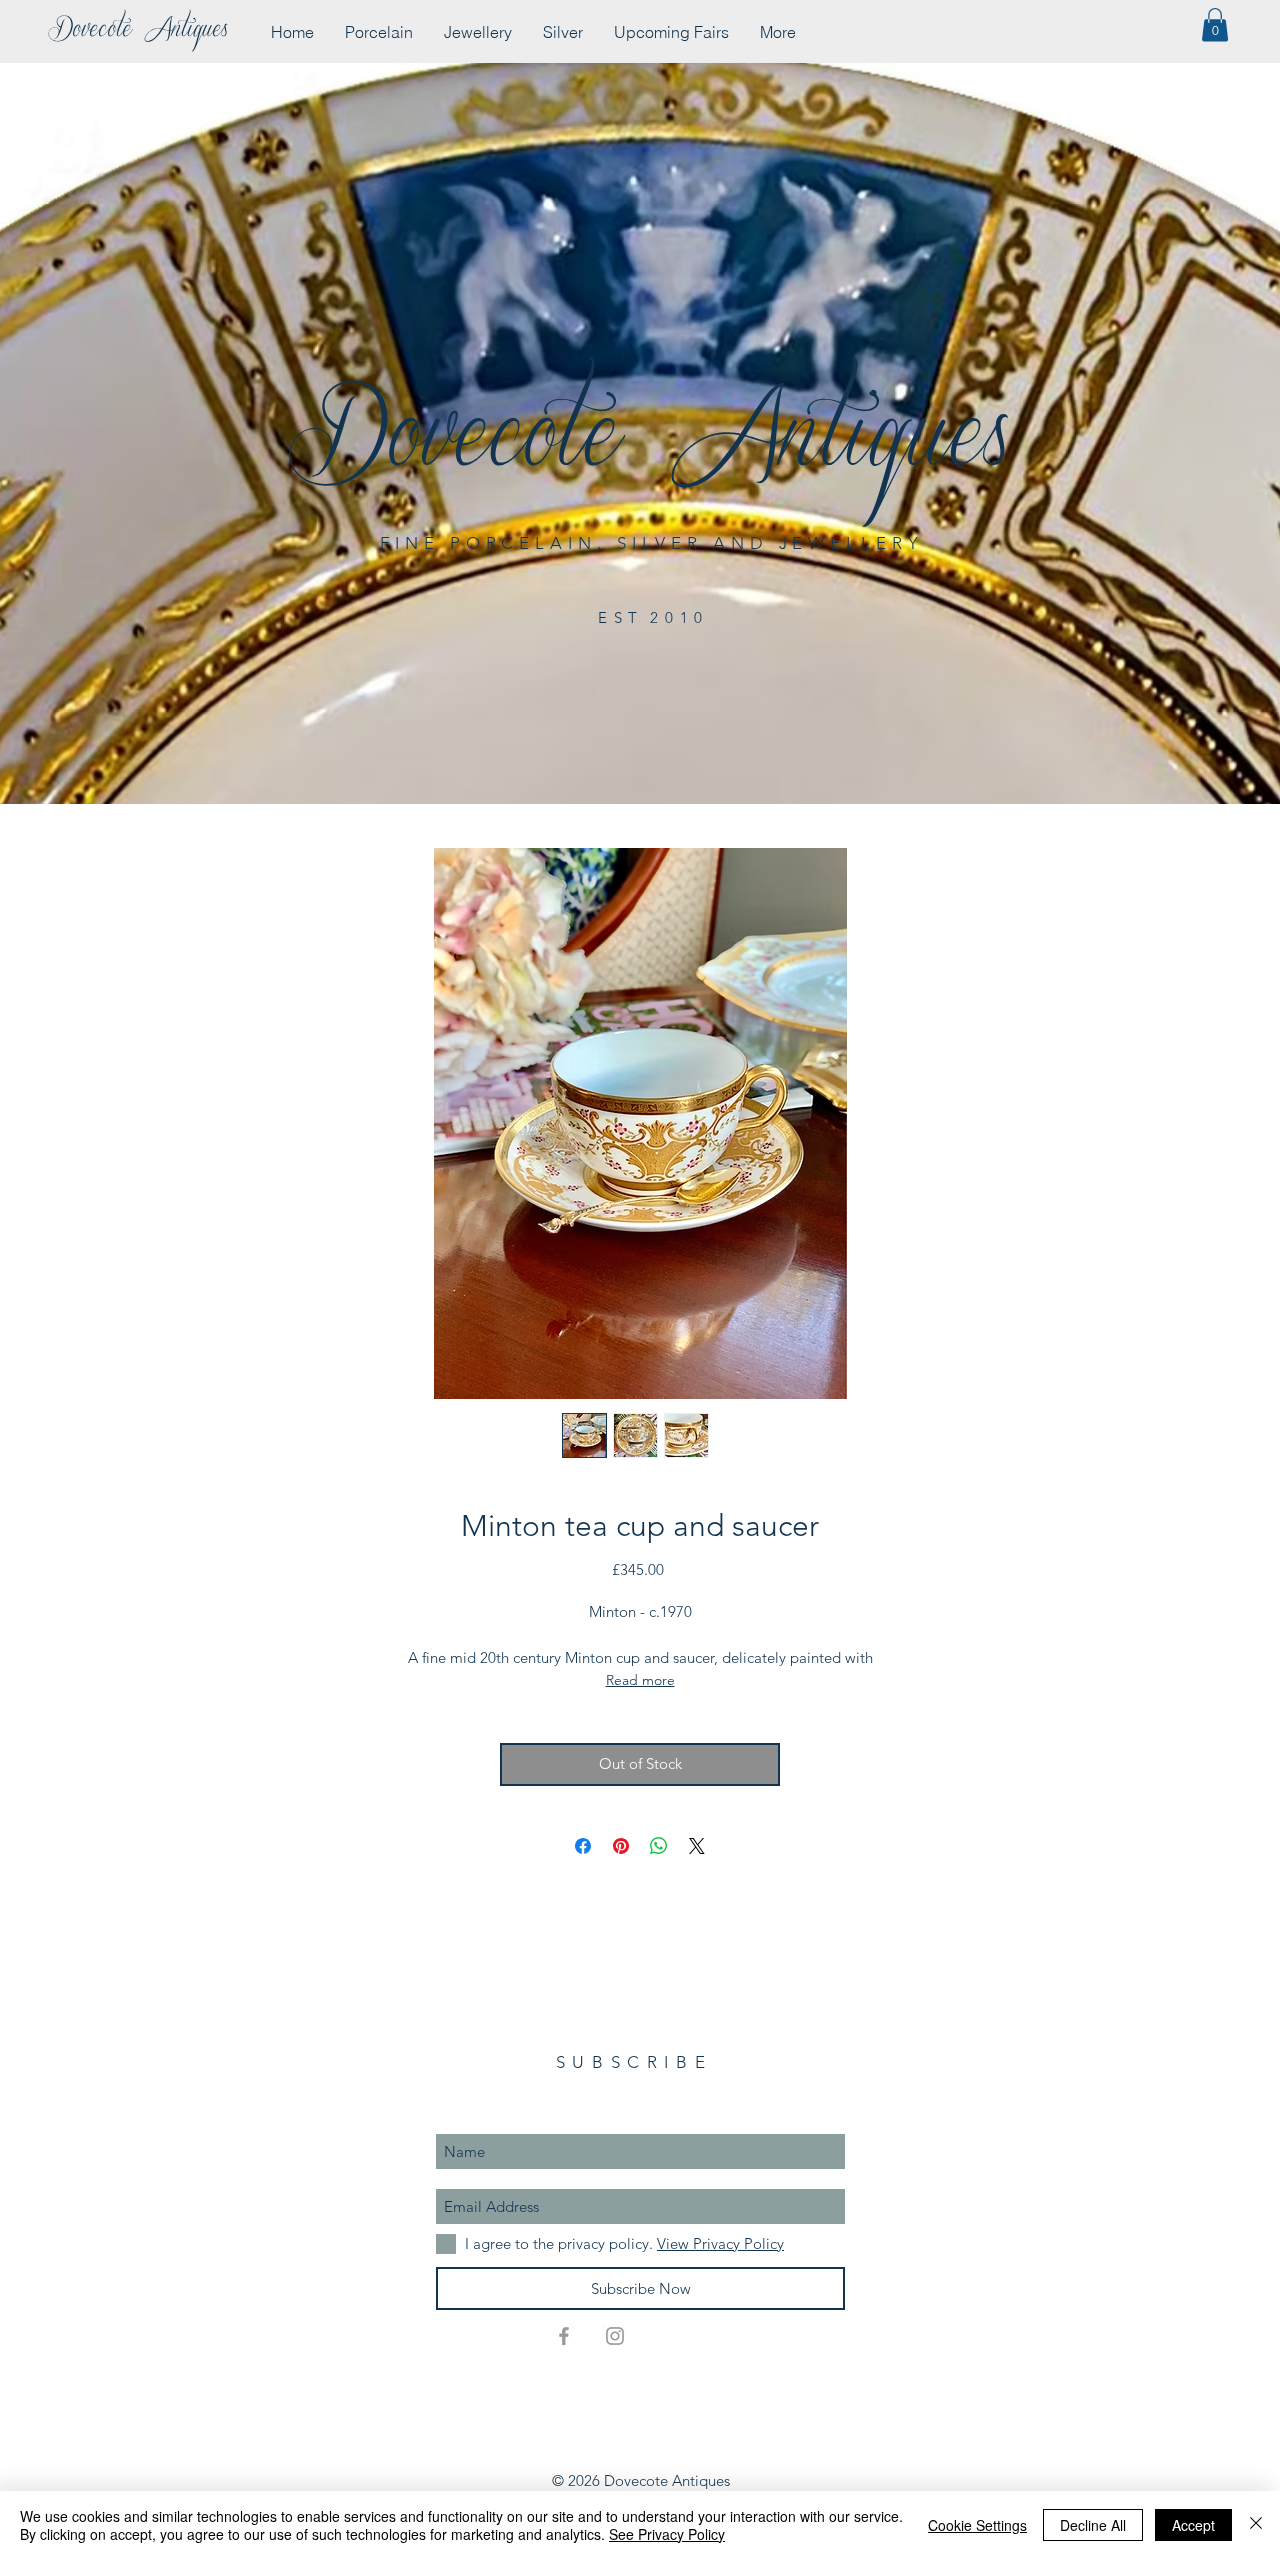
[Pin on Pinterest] (621, 1846)
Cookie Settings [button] (977, 2525)
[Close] (1256, 2525)
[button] (1215, 24)
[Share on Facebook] (583, 1846)
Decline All (1093, 2525)
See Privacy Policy (667, 2534)
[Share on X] (697, 1846)
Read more (640, 1680)
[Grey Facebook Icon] (564, 2336)
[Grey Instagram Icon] (615, 2336)
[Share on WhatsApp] (659, 1846)
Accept (1193, 2525)
